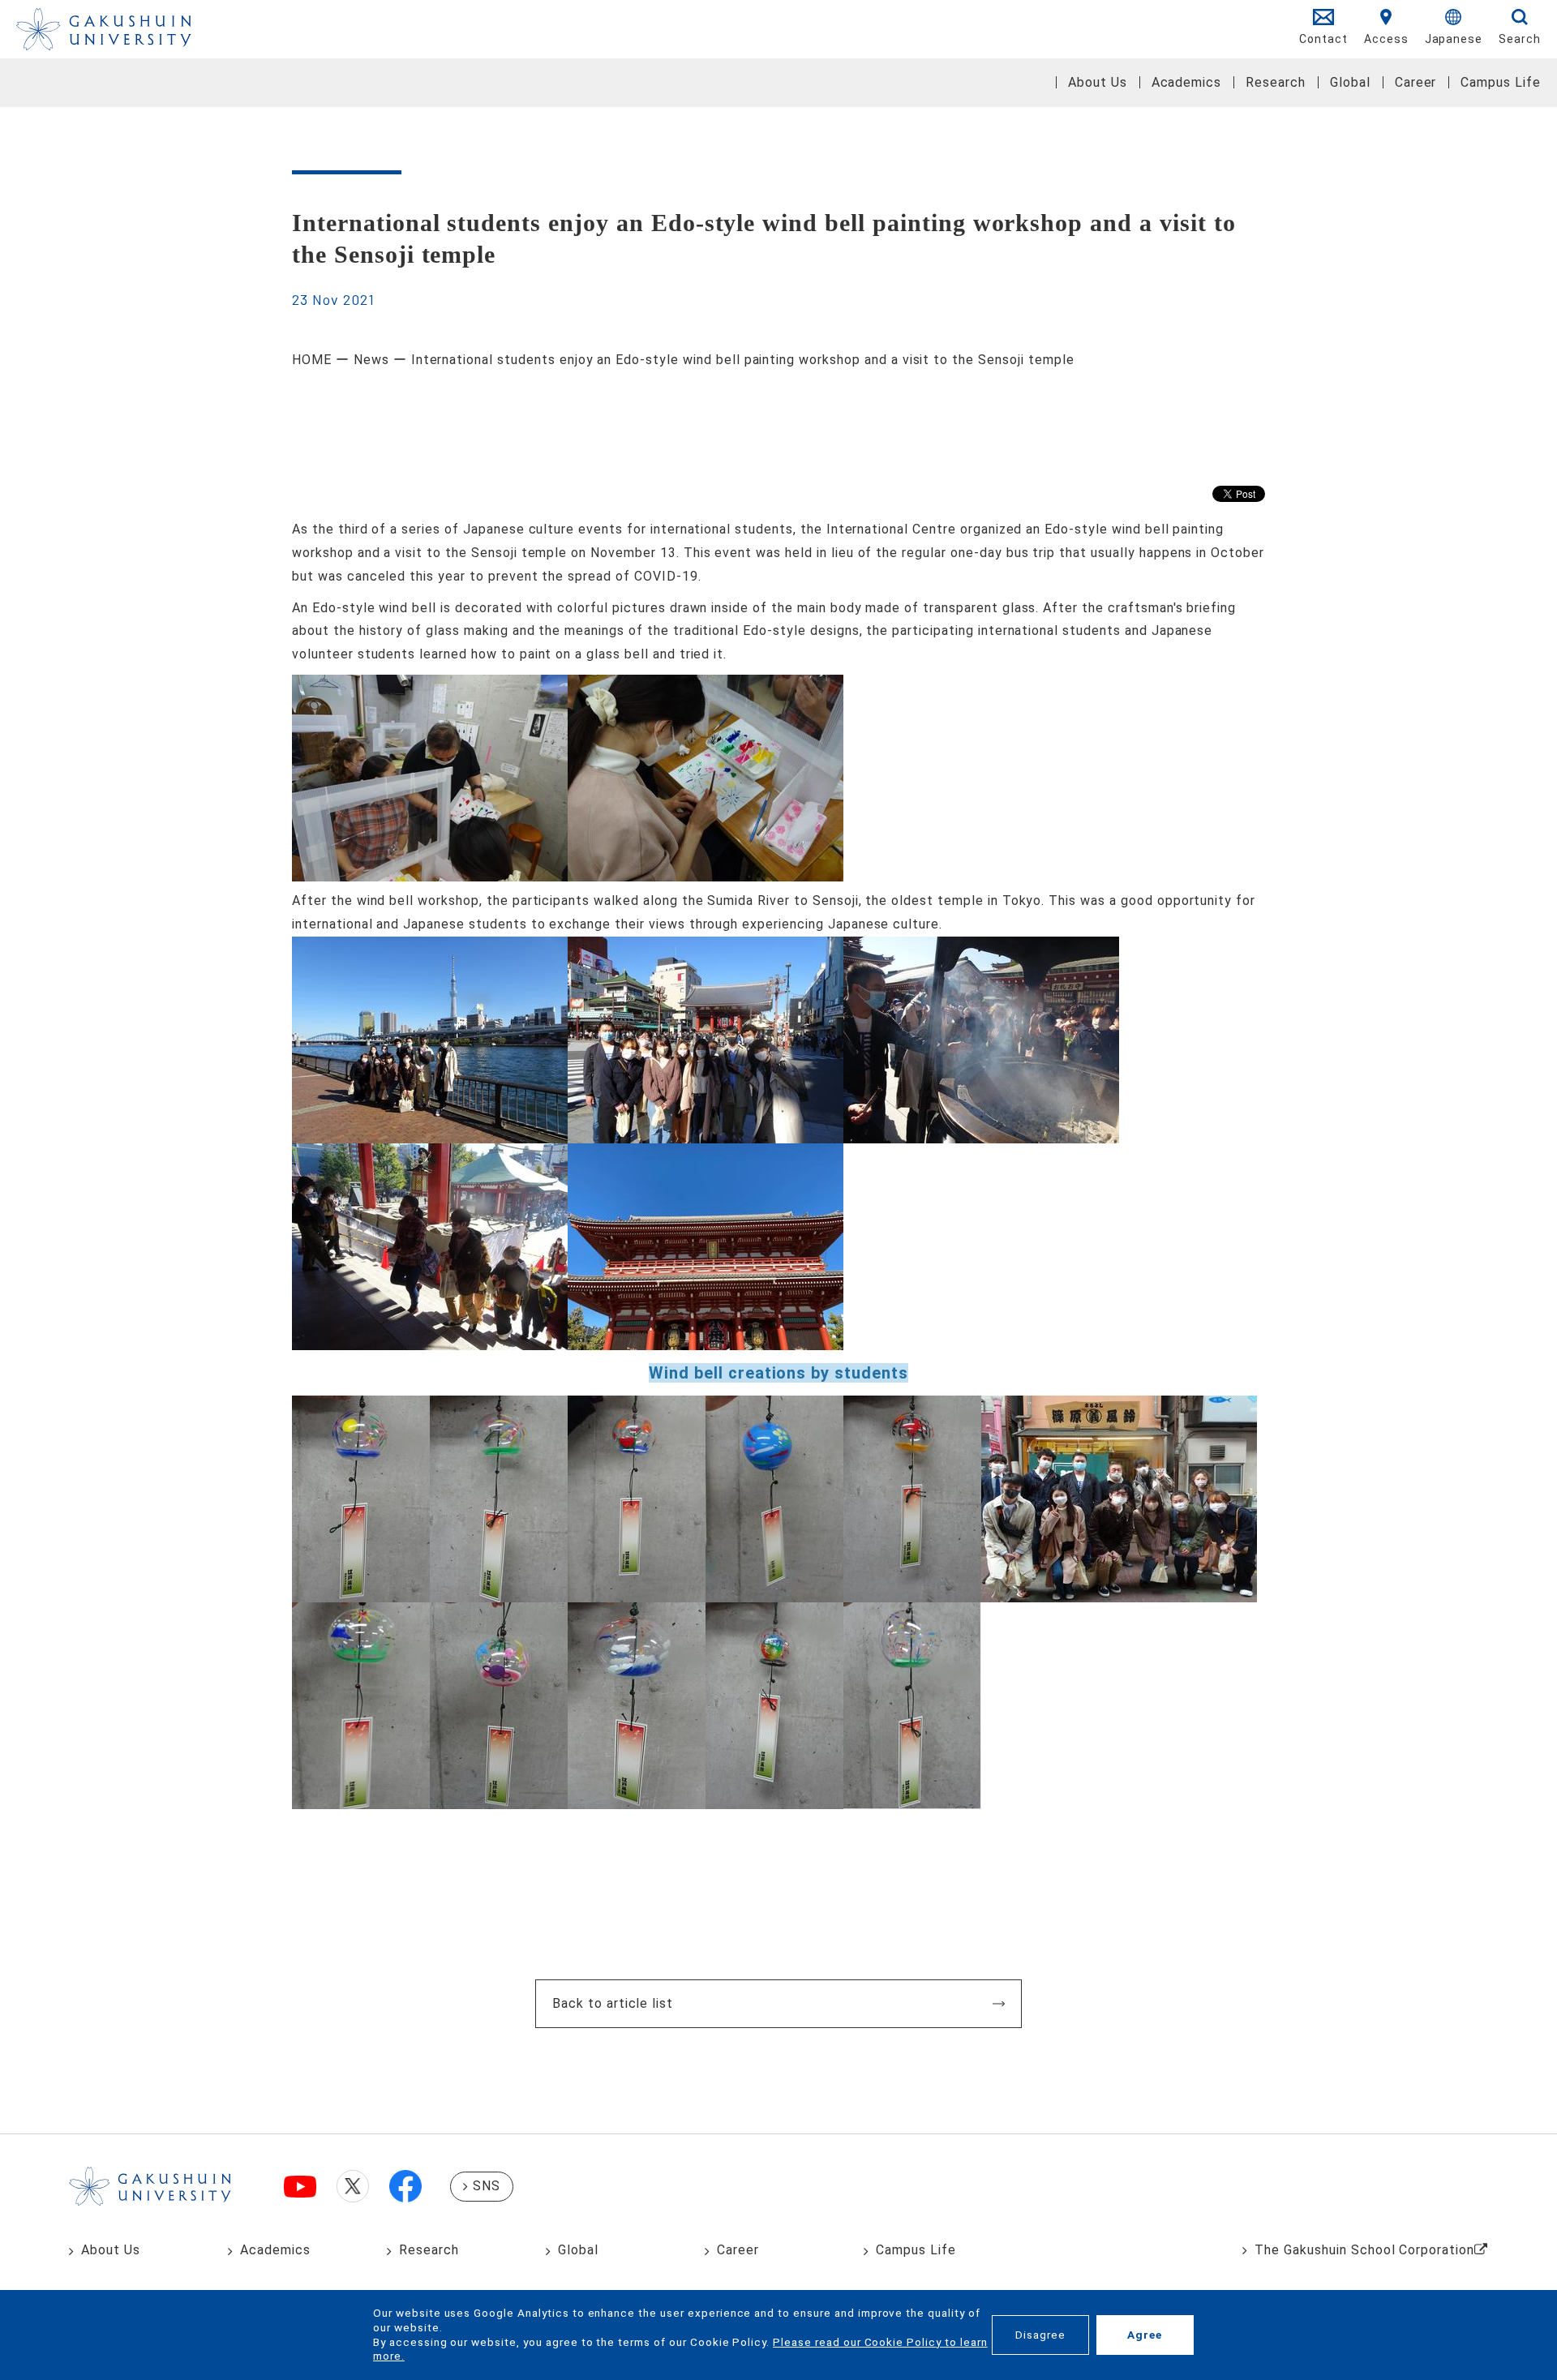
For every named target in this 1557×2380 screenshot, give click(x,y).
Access (1386, 39)
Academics (1187, 82)
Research (1276, 82)
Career (1416, 82)
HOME (312, 360)
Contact (1323, 39)
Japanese (1454, 39)
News (371, 360)
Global (1350, 82)
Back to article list (613, 2003)
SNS (487, 2186)
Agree (1145, 2335)
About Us (1098, 82)
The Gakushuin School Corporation (1364, 2250)
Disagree (1040, 2335)
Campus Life (1501, 82)
